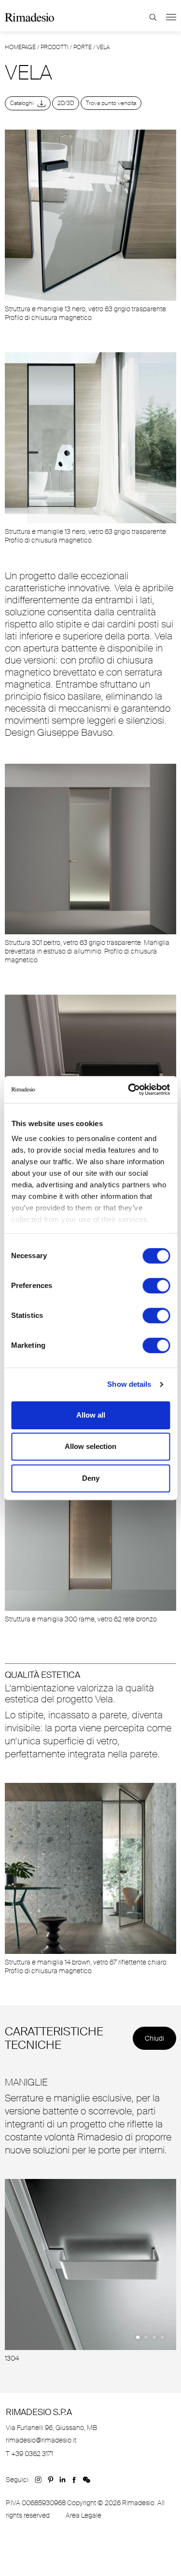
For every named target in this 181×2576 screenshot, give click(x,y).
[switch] (156, 1286)
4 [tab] (162, 2337)
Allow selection (90, 1446)
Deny (91, 1478)
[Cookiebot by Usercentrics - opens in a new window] (129, 1089)
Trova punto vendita (111, 103)
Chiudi (154, 2038)
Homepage (20, 47)
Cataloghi (24, 103)
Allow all (91, 1415)
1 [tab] (138, 2337)
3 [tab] (154, 2337)
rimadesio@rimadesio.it (41, 2440)
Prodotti (55, 47)
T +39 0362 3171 (29, 2454)
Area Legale (84, 2515)
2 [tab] (146, 2337)
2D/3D (66, 103)
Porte (83, 47)
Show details (129, 1384)
